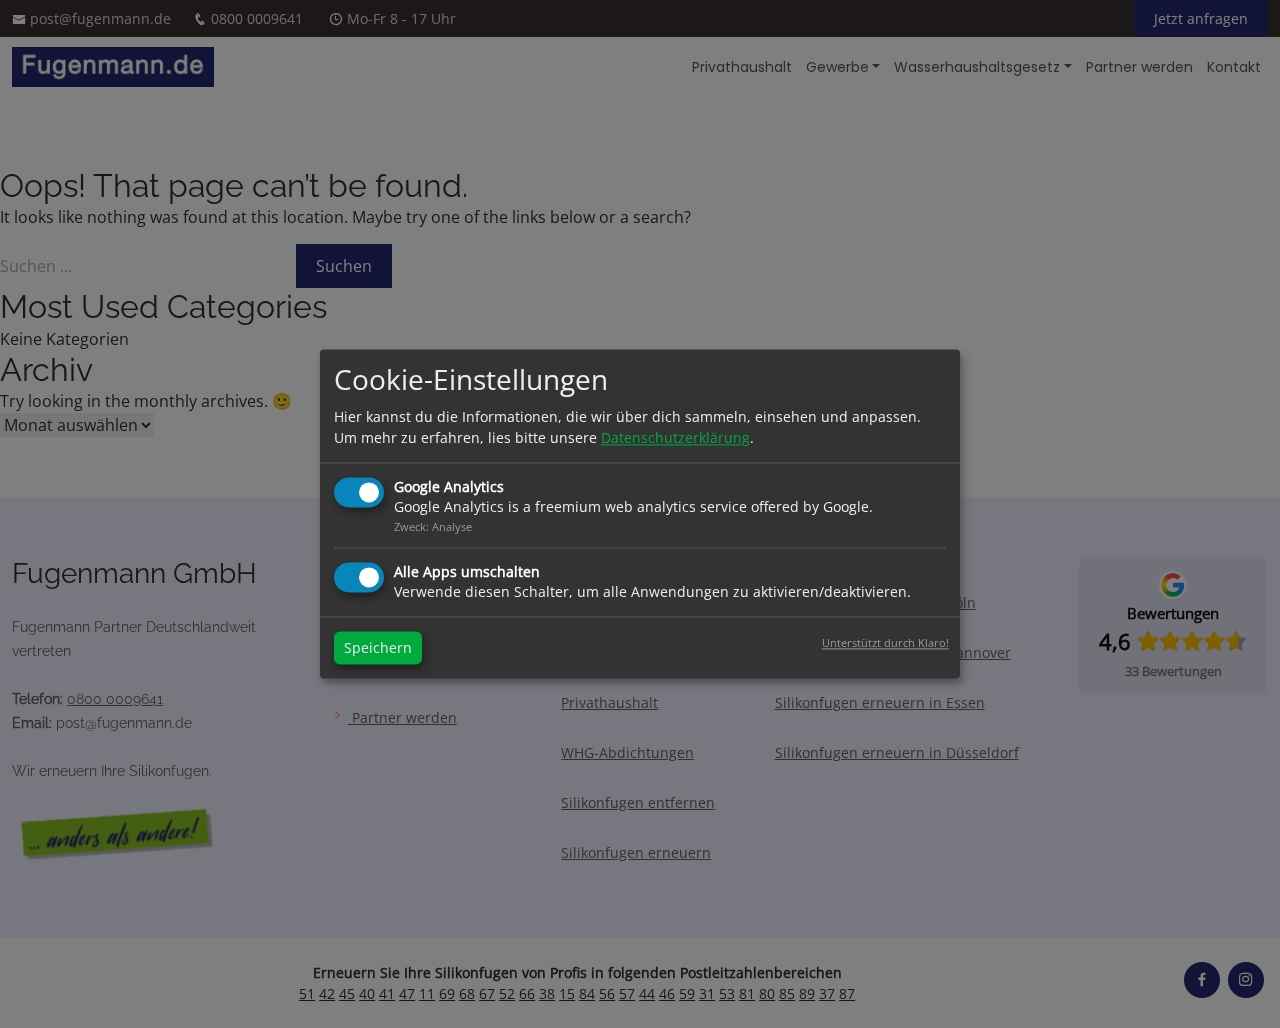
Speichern (378, 648)
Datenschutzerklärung (675, 438)
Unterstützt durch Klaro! (885, 643)
